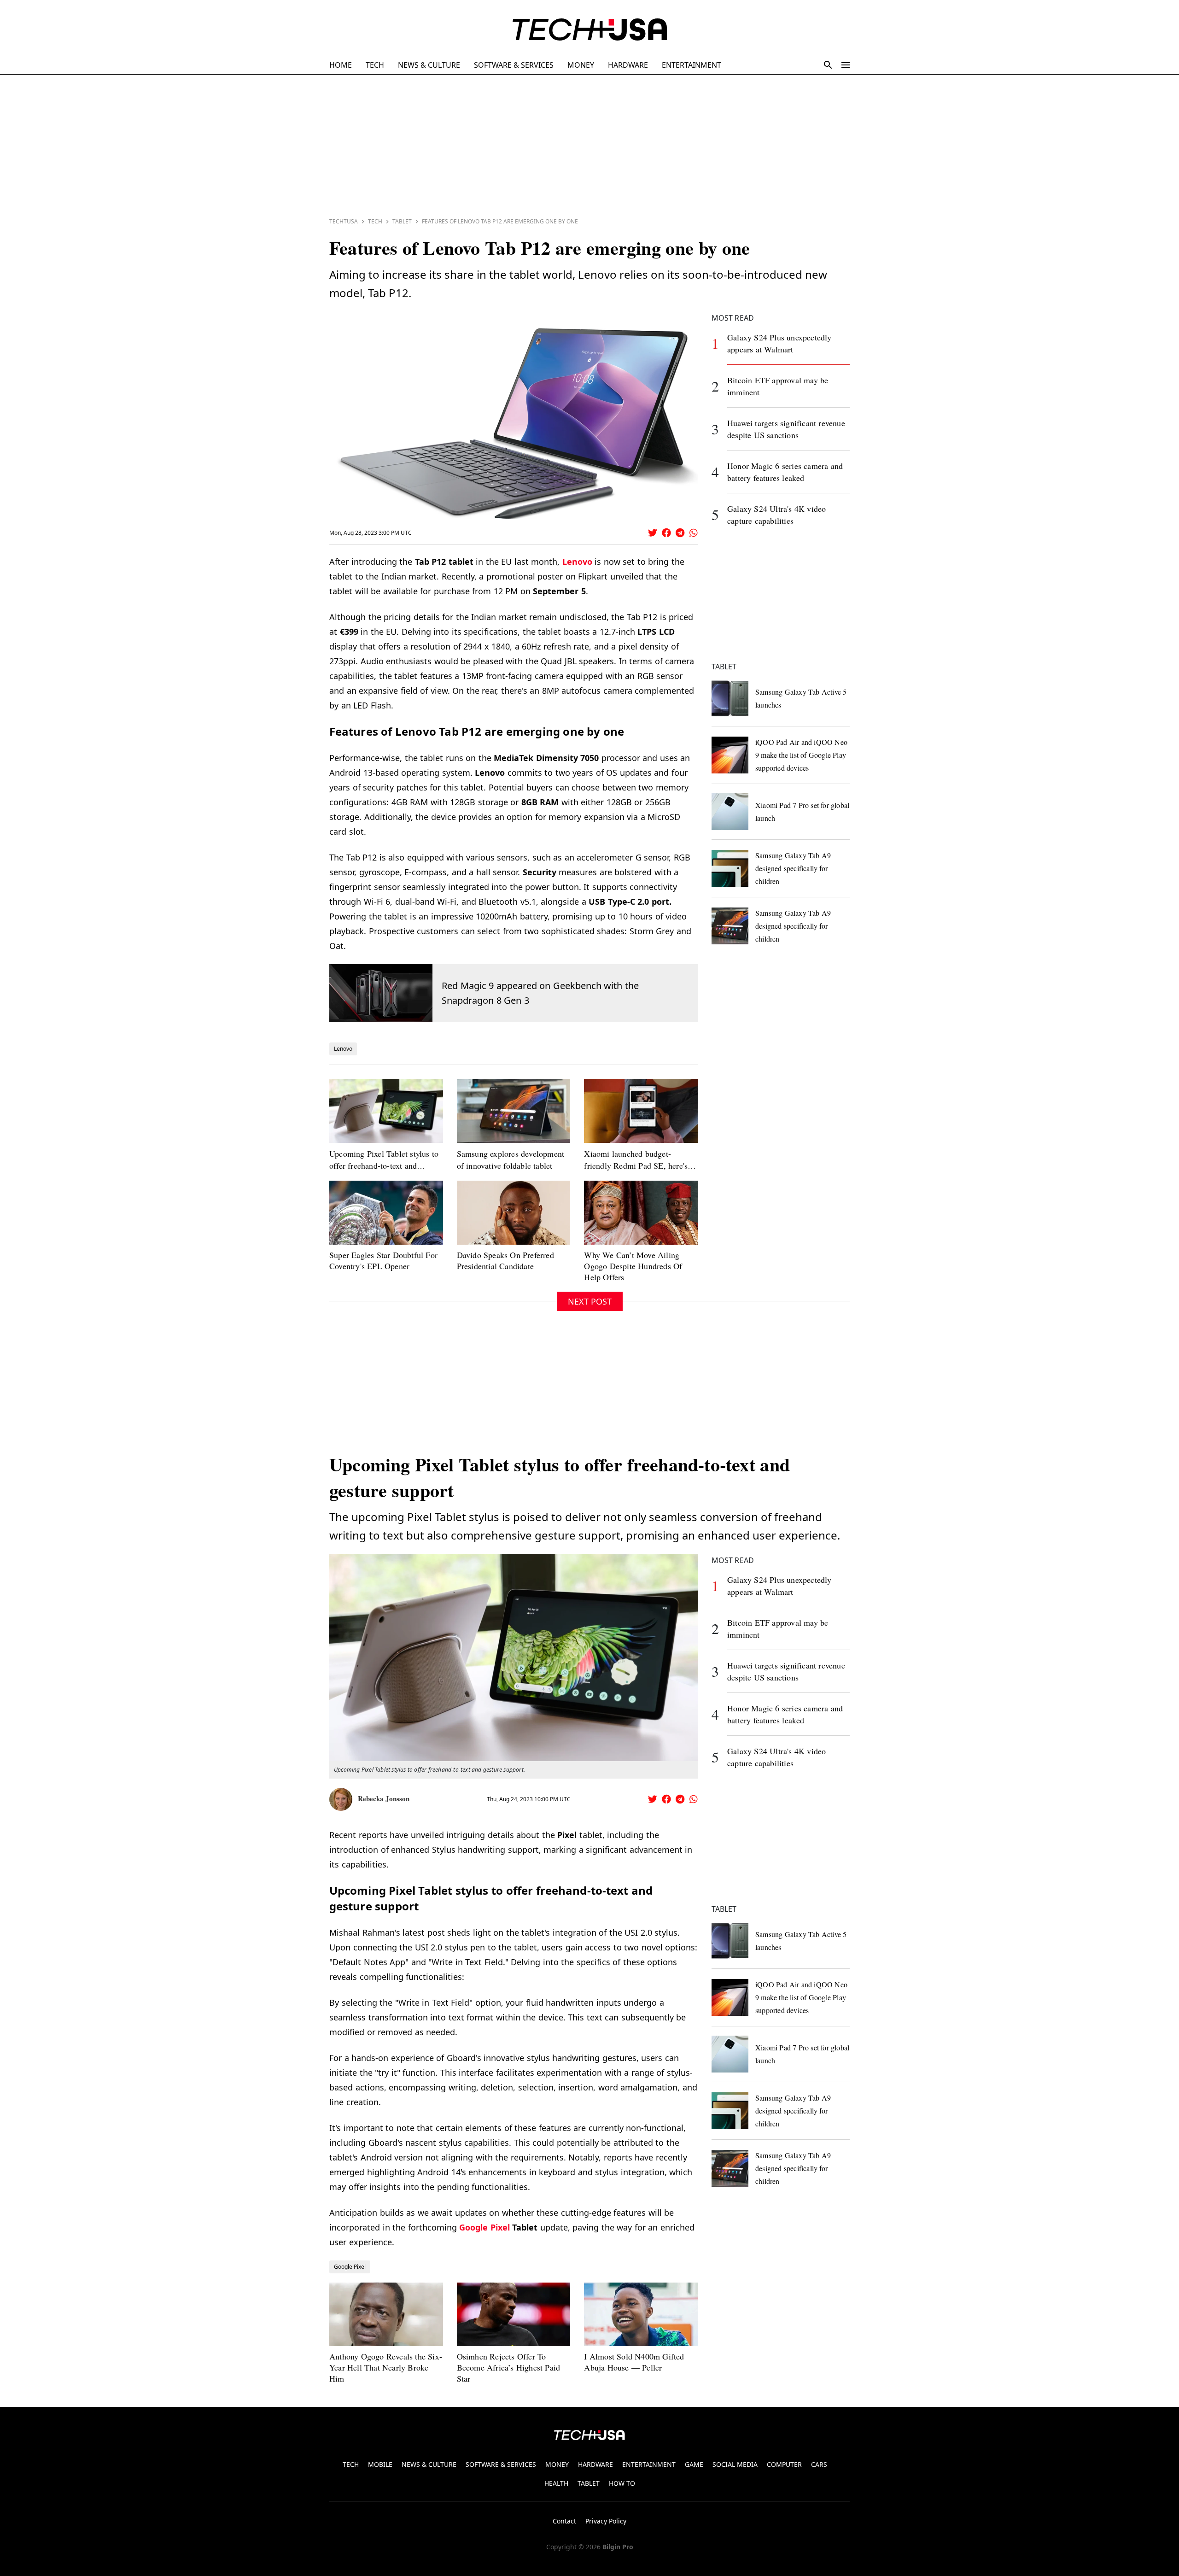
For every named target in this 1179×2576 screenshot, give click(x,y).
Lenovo (577, 562)
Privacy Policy (606, 2521)
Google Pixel (484, 2227)
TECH (375, 65)
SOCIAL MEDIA (735, 2464)
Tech (375, 221)
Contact (564, 2521)
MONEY (581, 65)
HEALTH (556, 2483)
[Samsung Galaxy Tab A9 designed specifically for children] (730, 868)
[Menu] (846, 65)
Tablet (402, 221)
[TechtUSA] (590, 29)
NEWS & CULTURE (429, 65)
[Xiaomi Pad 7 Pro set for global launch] (730, 812)
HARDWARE (628, 65)
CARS (819, 2464)
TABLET (589, 2483)
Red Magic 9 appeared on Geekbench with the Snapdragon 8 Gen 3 (540, 993)
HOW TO (622, 2483)
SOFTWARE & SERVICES (514, 65)
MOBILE (380, 2464)
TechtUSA (344, 221)
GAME (694, 2464)
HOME (341, 65)
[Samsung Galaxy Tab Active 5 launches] (730, 698)
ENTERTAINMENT (692, 65)
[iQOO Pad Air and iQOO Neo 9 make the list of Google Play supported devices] (730, 755)
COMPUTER (784, 2464)
